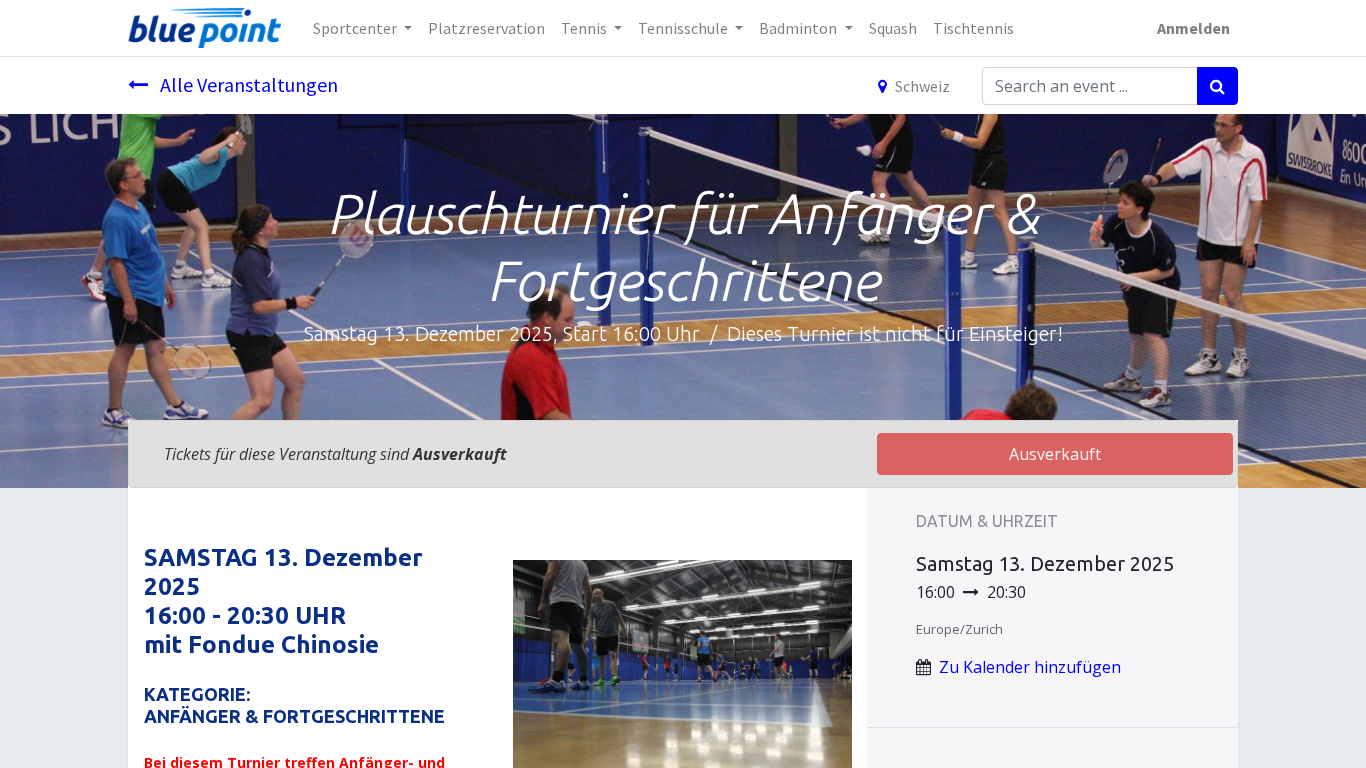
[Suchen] (1217, 86)
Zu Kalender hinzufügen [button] (1030, 667)
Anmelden (1193, 28)
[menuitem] (486, 28)
